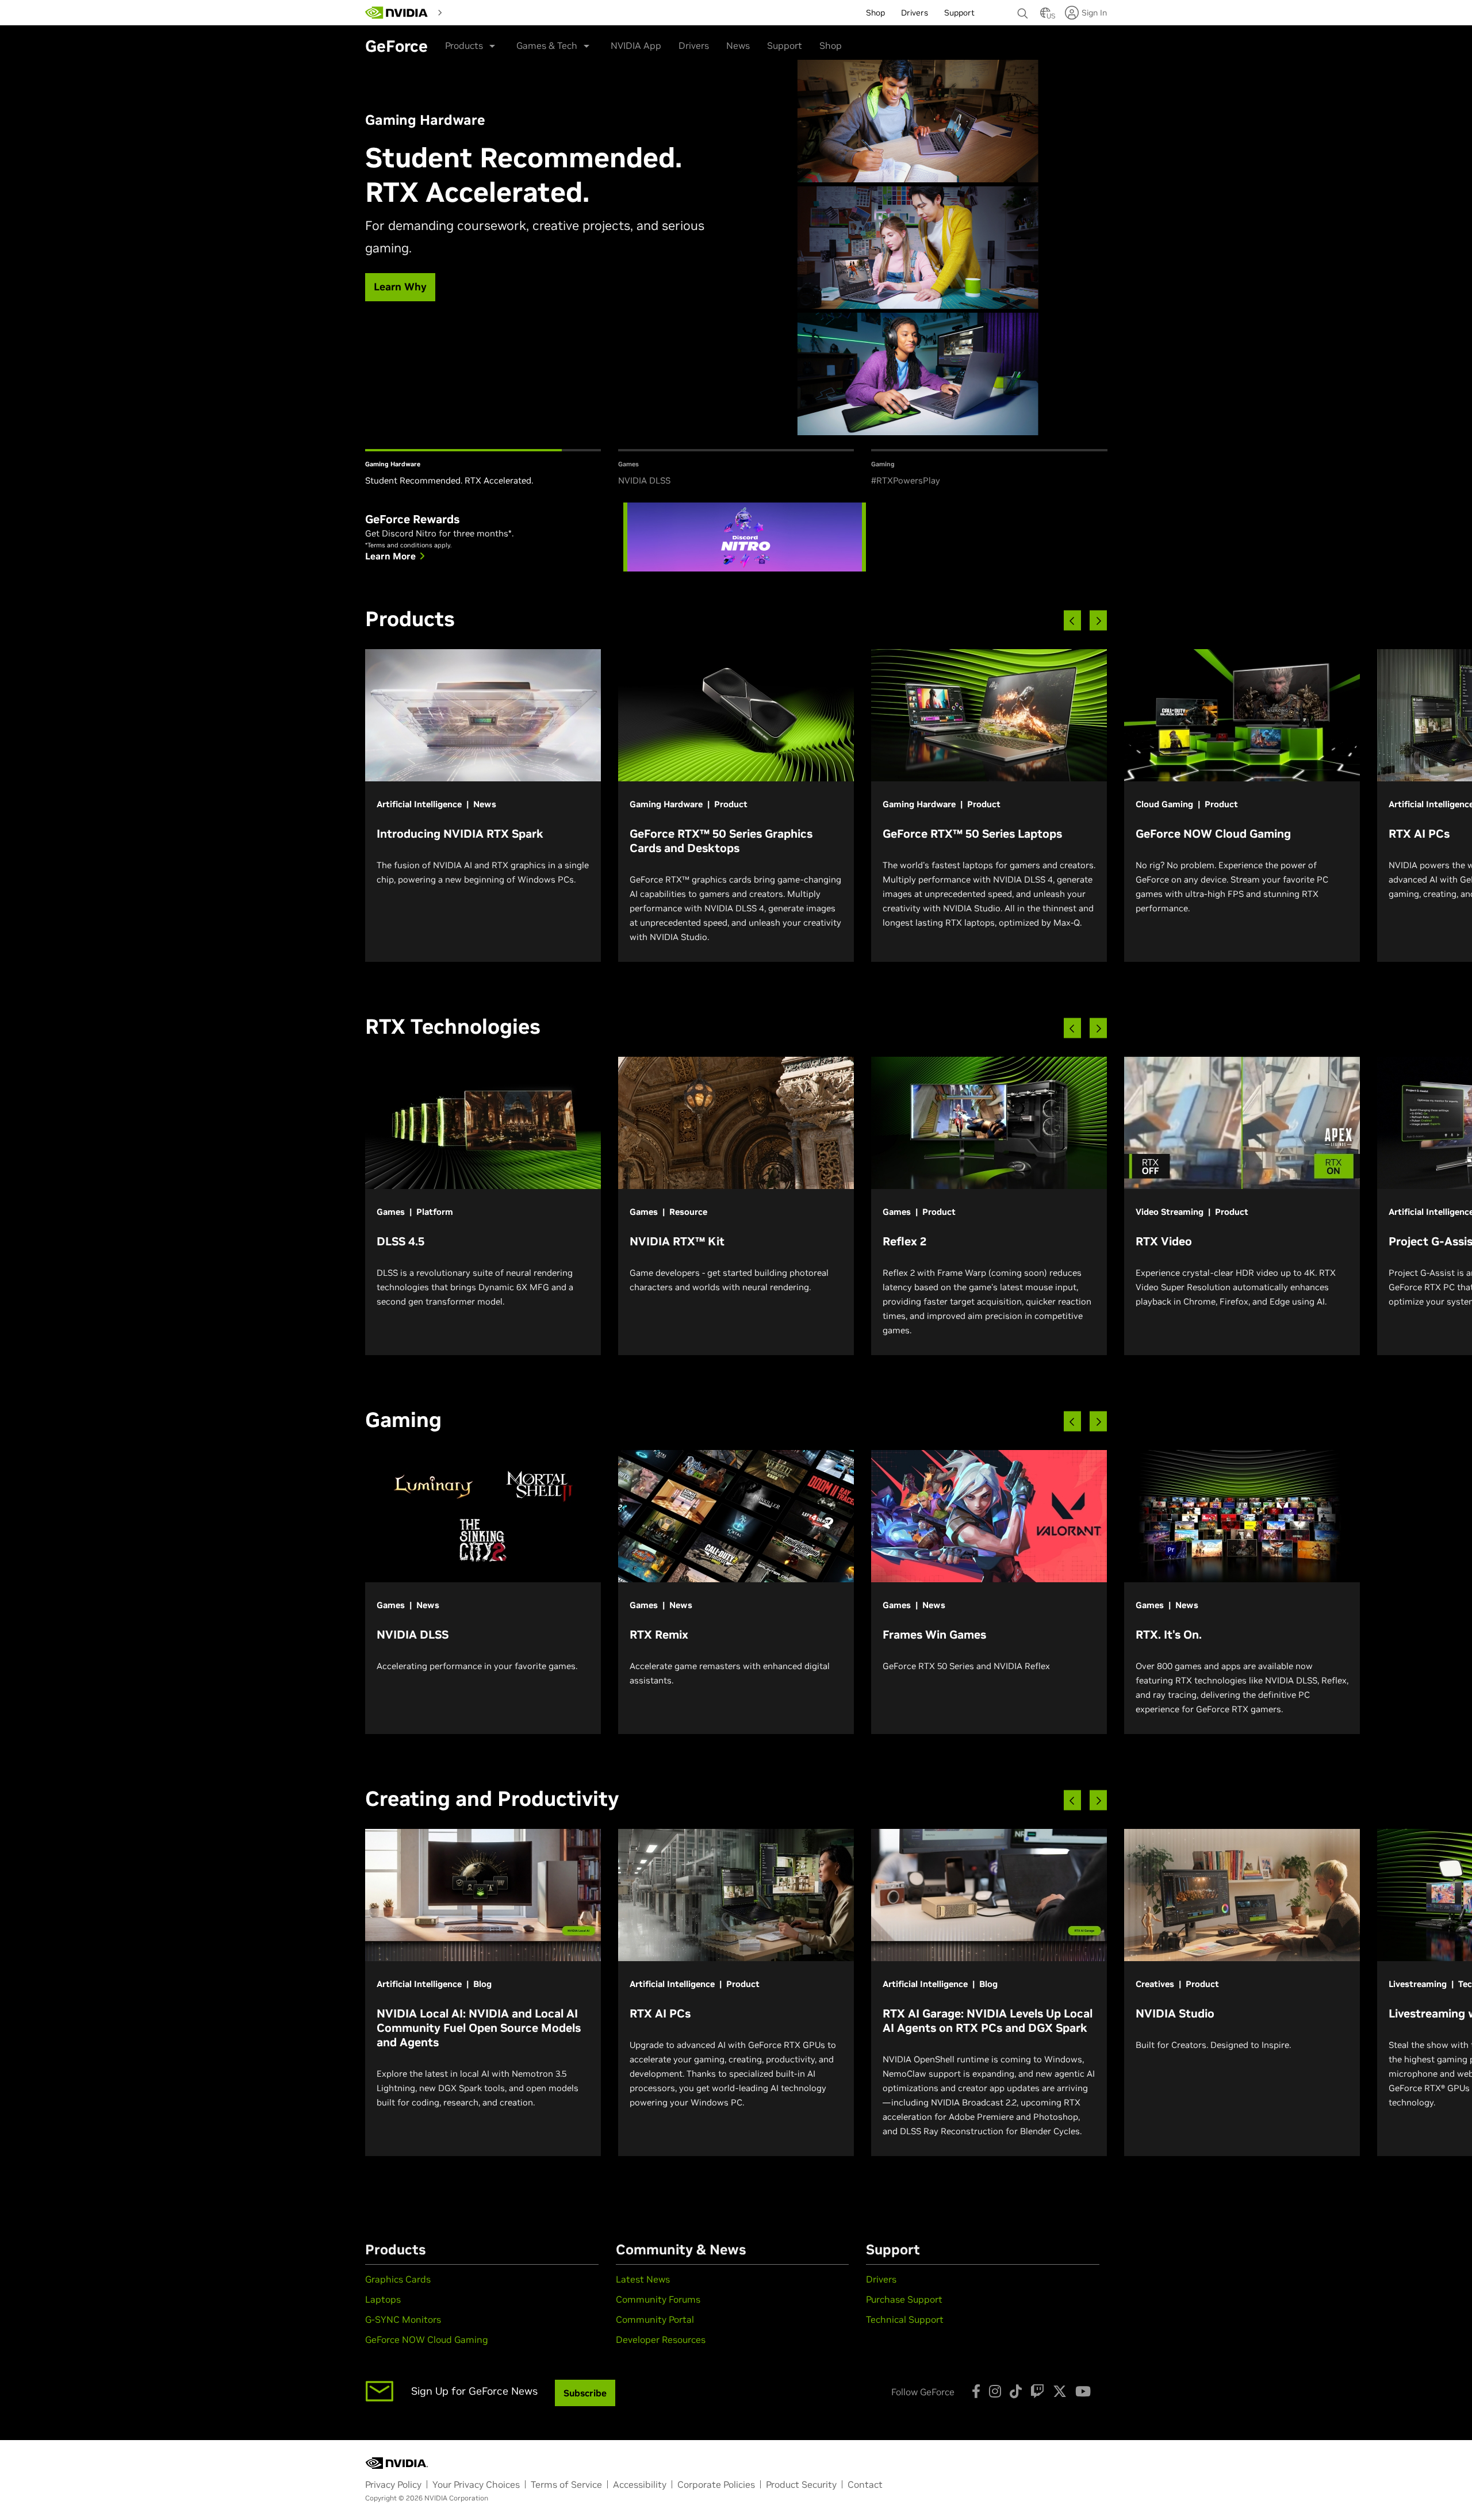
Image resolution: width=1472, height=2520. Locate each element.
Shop (831, 45)
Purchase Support (904, 2299)
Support (785, 45)
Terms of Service (566, 2484)
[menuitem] (467, 12)
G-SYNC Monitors (403, 2319)
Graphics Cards (398, 2279)
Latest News (643, 2279)
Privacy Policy (393, 2484)
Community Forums (658, 2299)
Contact (865, 2484)
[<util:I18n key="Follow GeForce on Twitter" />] (1060, 2391)
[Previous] (1072, 621)
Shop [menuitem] (875, 13)
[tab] (483, 469)
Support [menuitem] (959, 13)
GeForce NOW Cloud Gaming (427, 2339)
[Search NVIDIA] (1023, 10)
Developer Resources (661, 2339)
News (738, 45)
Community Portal (655, 2319)
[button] (1045, 16)
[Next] (1098, 621)
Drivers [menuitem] (915, 13)
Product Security (801, 2484)
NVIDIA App (636, 45)
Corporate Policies (716, 2484)
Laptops (383, 2299)
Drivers (694, 45)
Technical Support (905, 2319)
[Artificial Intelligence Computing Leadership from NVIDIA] (397, 13)
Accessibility (640, 2484)
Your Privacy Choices (476, 2484)
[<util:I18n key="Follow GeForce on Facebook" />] (976, 2391)
